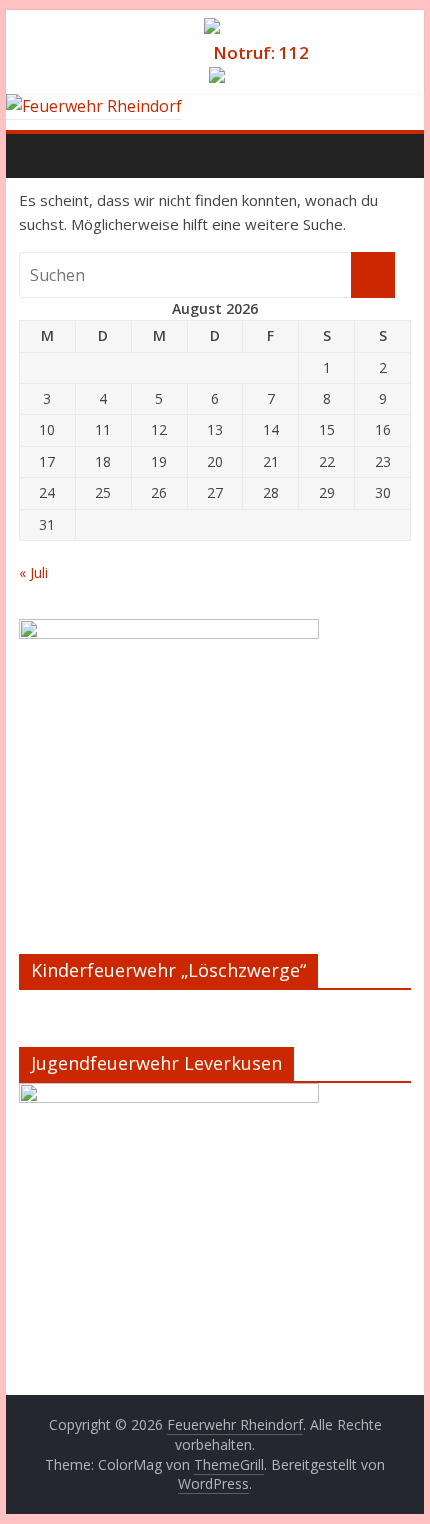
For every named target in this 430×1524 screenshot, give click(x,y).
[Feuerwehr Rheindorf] (94, 106)
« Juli (33, 572)
